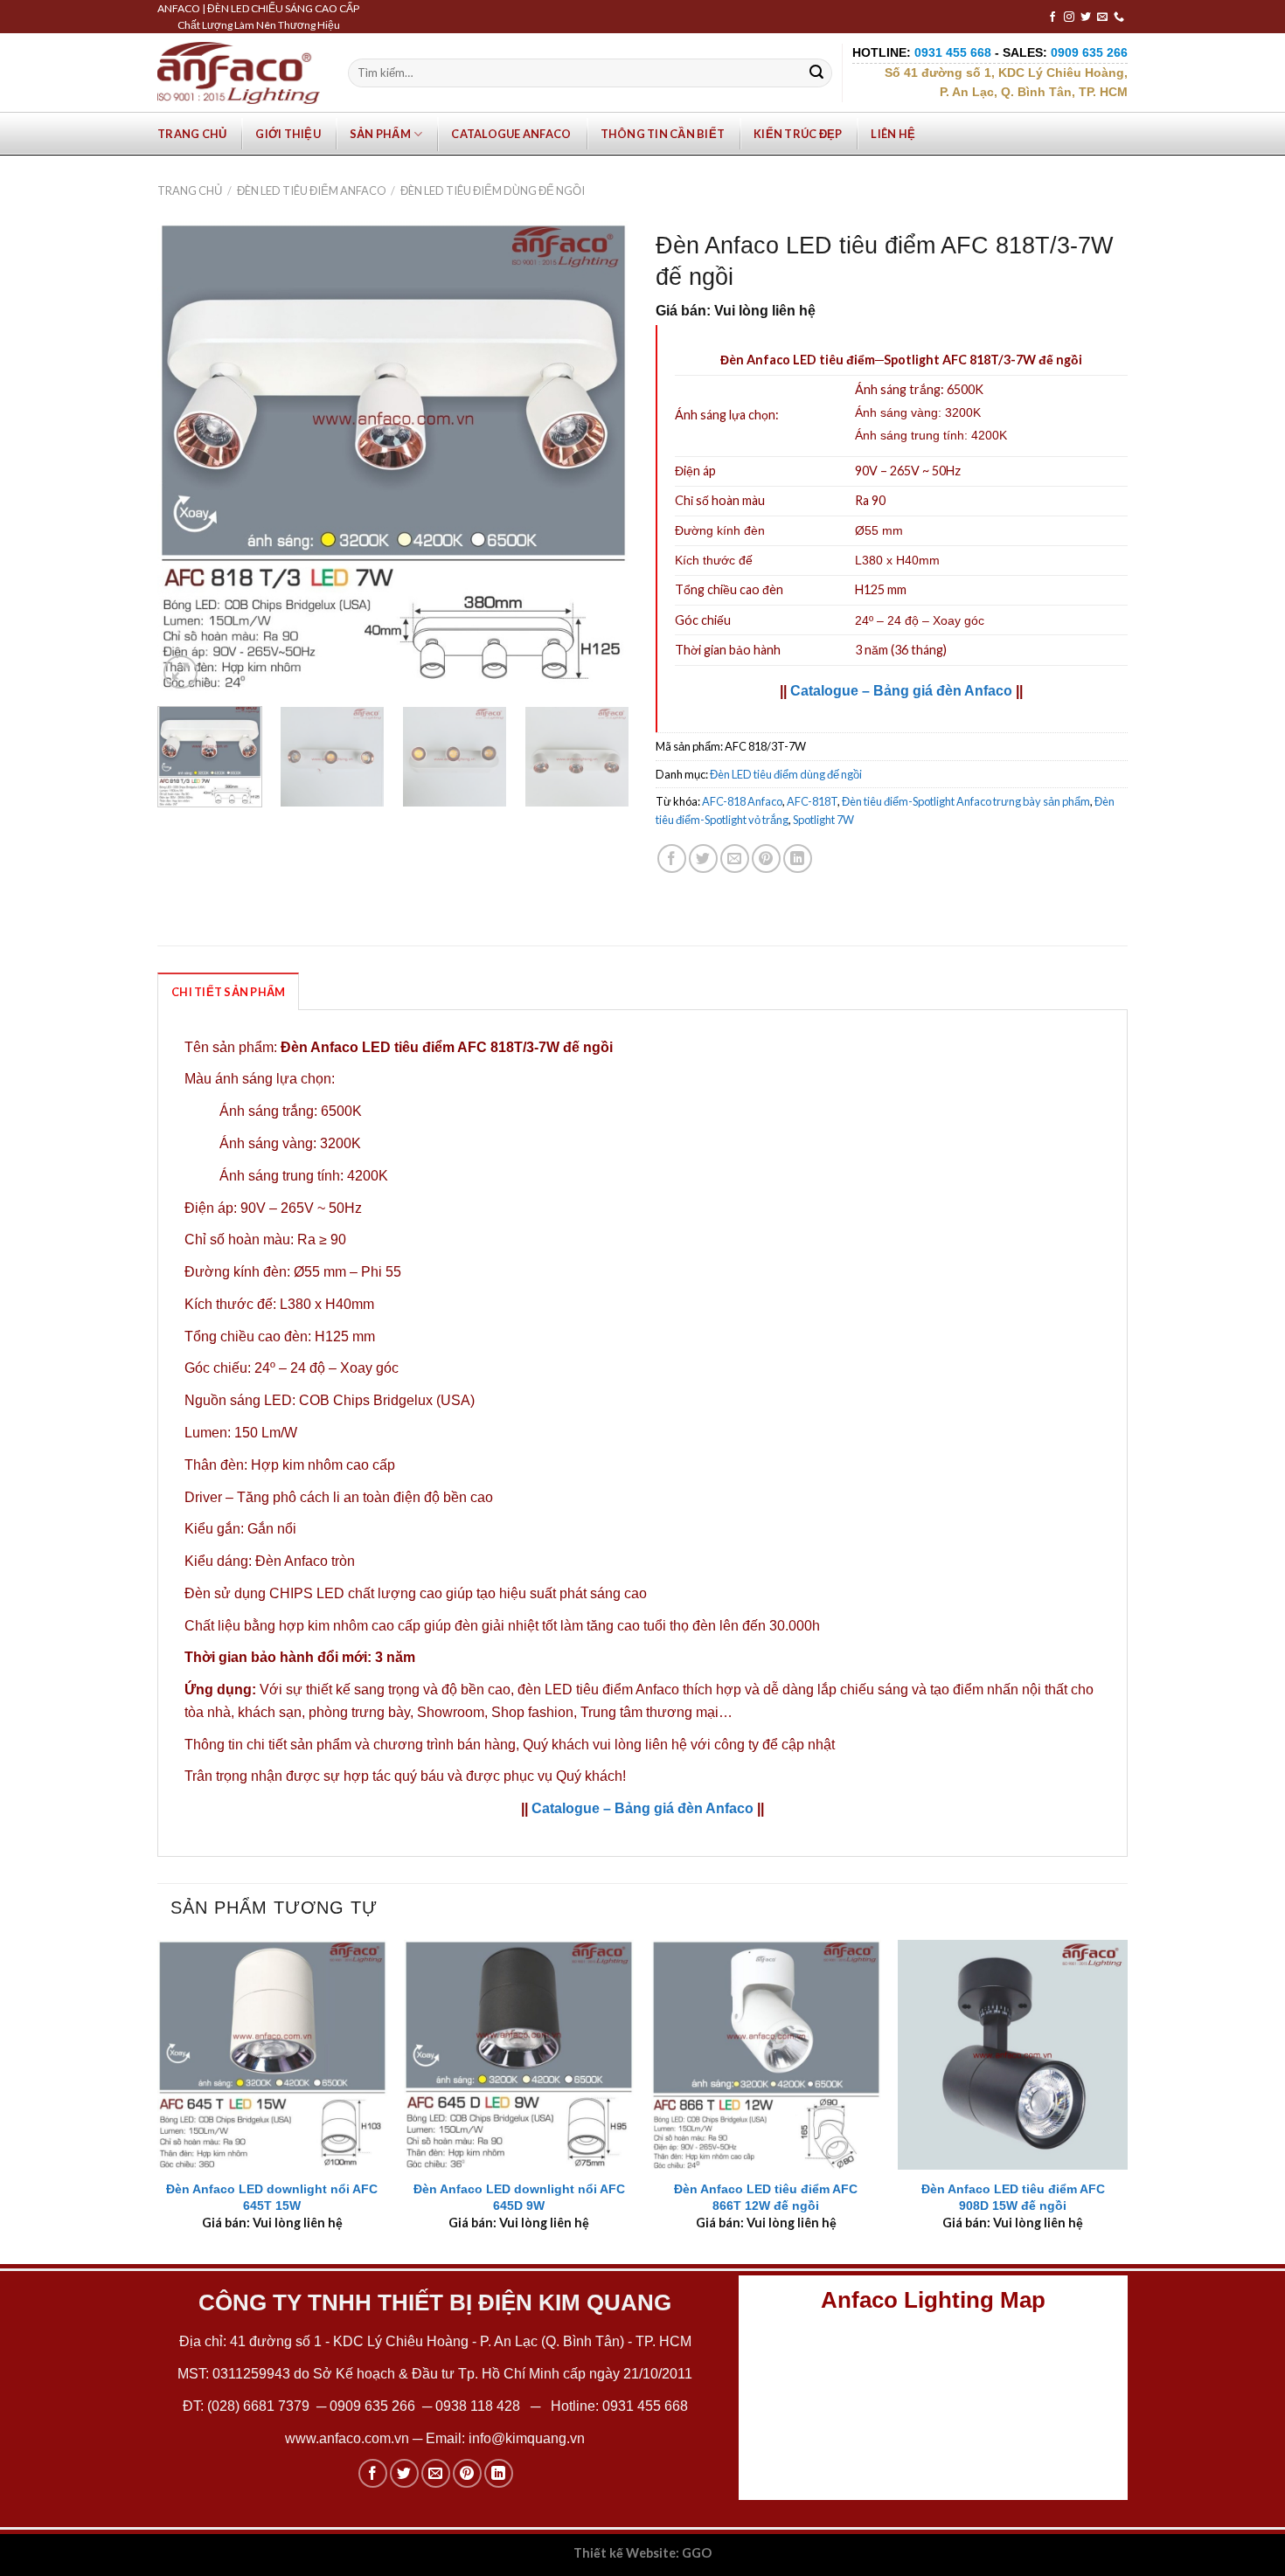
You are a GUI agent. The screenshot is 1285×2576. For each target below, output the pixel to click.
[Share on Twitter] (703, 859)
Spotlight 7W (823, 820)
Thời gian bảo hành (728, 650)
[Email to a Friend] (735, 859)
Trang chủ (192, 134)
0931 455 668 (645, 2406)
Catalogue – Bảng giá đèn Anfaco (901, 691)
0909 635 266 (372, 2406)
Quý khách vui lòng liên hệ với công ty (641, 1745)
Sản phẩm (380, 134)
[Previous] (189, 457)
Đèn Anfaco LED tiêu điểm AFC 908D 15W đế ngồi (1013, 2197)
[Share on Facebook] (672, 859)
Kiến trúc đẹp (798, 134)
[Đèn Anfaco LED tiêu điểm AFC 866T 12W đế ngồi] (766, 2055)
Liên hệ (893, 134)
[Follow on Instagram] (1069, 17)
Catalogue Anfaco (511, 134)
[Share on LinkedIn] (798, 859)
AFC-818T (812, 801)
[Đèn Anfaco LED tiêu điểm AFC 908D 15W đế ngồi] (1013, 2055)
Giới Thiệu (288, 134)
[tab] (228, 991)
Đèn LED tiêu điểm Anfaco (312, 190)
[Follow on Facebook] (1052, 17)
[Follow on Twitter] (1086, 17)
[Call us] (1119, 17)
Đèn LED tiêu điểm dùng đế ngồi (493, 190)
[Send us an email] (1102, 17)
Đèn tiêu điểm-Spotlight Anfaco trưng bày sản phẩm (966, 801)
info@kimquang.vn (527, 2438)
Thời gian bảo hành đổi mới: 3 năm (300, 1657)
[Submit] (816, 73)
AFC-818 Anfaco (742, 801)
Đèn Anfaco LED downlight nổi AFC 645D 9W (519, 2197)
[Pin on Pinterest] (766, 859)
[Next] (598, 457)
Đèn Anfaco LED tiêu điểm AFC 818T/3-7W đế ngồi (447, 1047)
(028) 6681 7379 (260, 2406)
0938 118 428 (478, 2406)
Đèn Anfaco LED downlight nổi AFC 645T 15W (272, 2197)
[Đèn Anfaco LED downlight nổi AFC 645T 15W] (272, 2055)
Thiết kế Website (625, 2553)
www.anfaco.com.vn (347, 2438)
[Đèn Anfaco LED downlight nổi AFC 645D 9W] (519, 2055)
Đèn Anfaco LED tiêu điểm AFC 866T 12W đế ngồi (766, 2197)
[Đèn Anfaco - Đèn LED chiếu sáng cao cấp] (239, 73)
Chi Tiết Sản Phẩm (228, 992)
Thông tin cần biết (663, 134)
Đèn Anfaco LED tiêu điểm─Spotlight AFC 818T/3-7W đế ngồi (901, 360)
